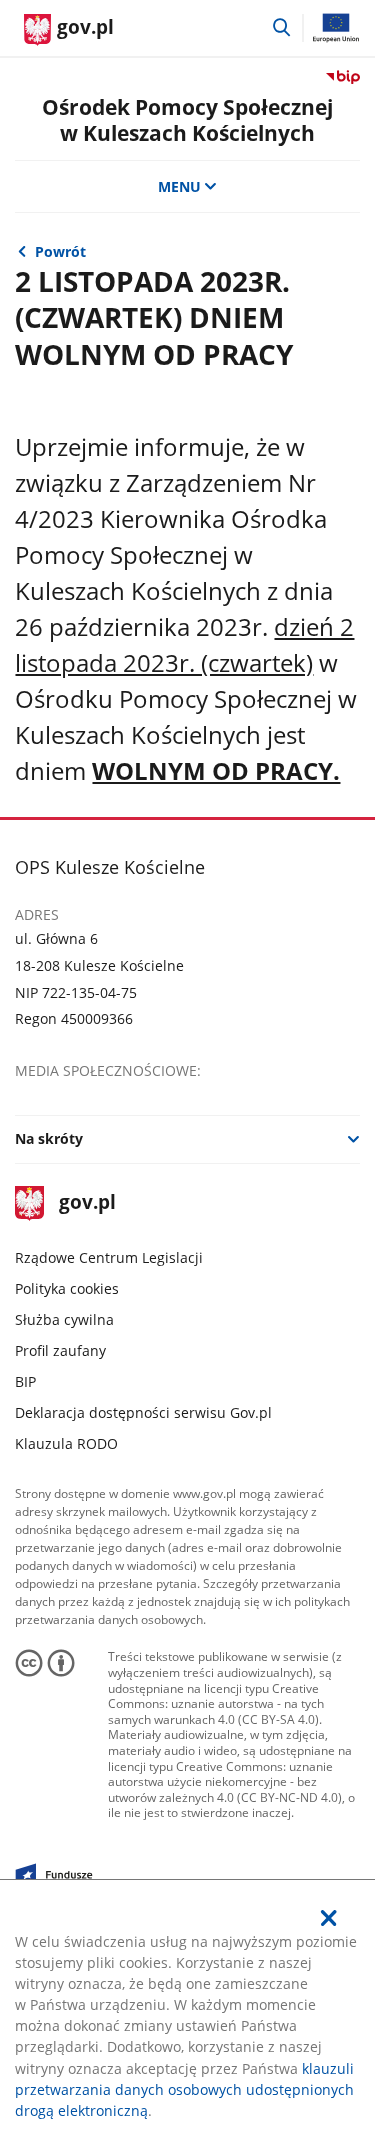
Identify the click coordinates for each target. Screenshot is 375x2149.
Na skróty (49, 1138)
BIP (25, 1381)
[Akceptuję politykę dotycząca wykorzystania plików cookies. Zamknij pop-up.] (329, 1918)
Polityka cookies (67, 1288)
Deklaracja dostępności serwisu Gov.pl (143, 1412)
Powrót (60, 251)
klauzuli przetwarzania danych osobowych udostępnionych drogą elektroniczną (184, 2089)
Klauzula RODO (66, 1443)
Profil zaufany (60, 1350)
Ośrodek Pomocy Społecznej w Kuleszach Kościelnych (187, 119)
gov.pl (86, 1203)
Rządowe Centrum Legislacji (109, 1257)
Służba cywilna (64, 1319)
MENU (179, 186)
